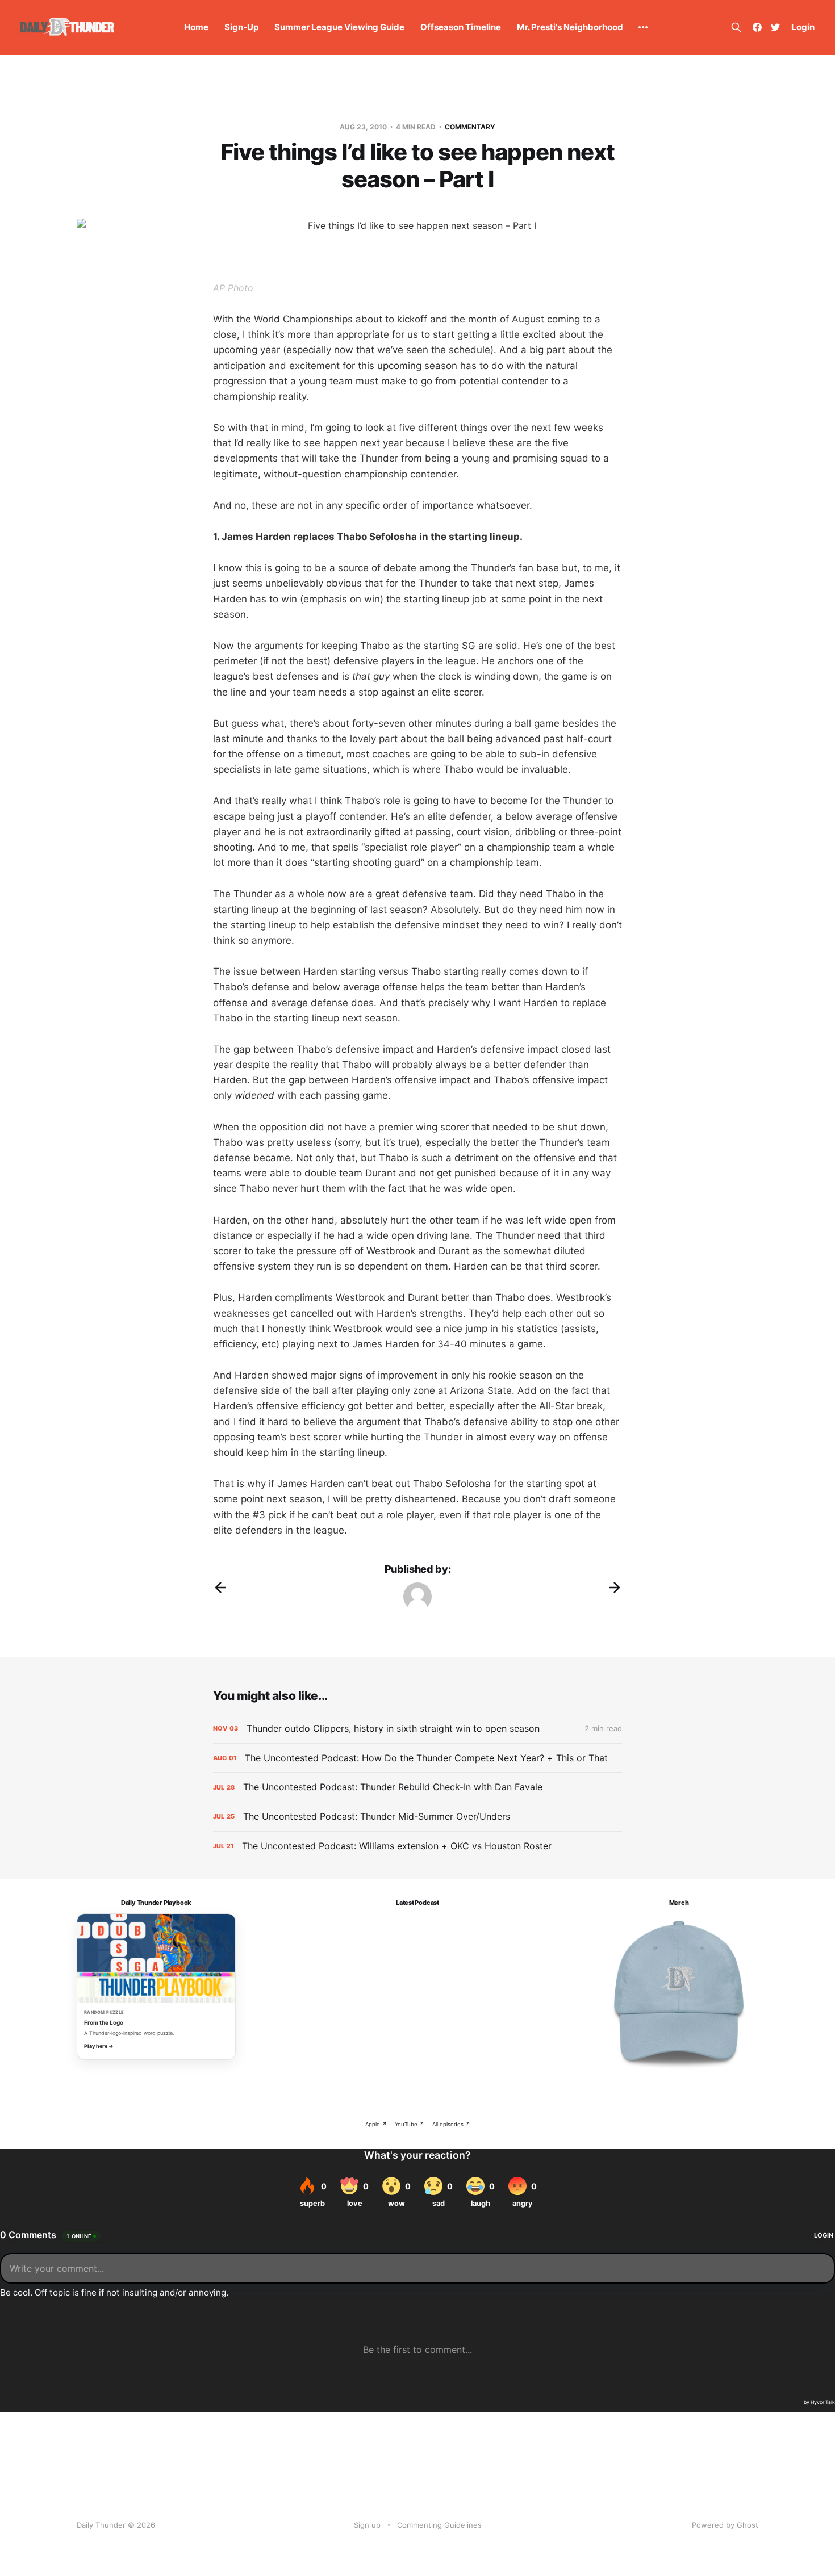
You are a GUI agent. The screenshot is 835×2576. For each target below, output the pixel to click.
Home (196, 27)
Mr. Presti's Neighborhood (570, 27)
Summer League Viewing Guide (339, 27)
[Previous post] (220, 1588)
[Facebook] (757, 27)
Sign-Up (241, 27)
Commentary (470, 127)
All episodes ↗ (451, 2124)
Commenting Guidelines (439, 2525)
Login (803, 27)
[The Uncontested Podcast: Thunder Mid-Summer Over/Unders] (417, 1817)
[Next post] (615, 1588)
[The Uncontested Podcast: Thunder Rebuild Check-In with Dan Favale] (417, 1787)
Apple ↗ (376, 2124)
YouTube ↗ (410, 2124)
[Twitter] (775, 27)
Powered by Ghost (725, 2525)
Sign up (367, 2525)
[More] (643, 27)
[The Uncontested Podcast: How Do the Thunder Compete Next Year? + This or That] (417, 1758)
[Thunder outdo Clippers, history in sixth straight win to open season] (417, 1729)
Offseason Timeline (461, 27)
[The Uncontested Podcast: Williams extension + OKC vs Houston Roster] (417, 1846)
